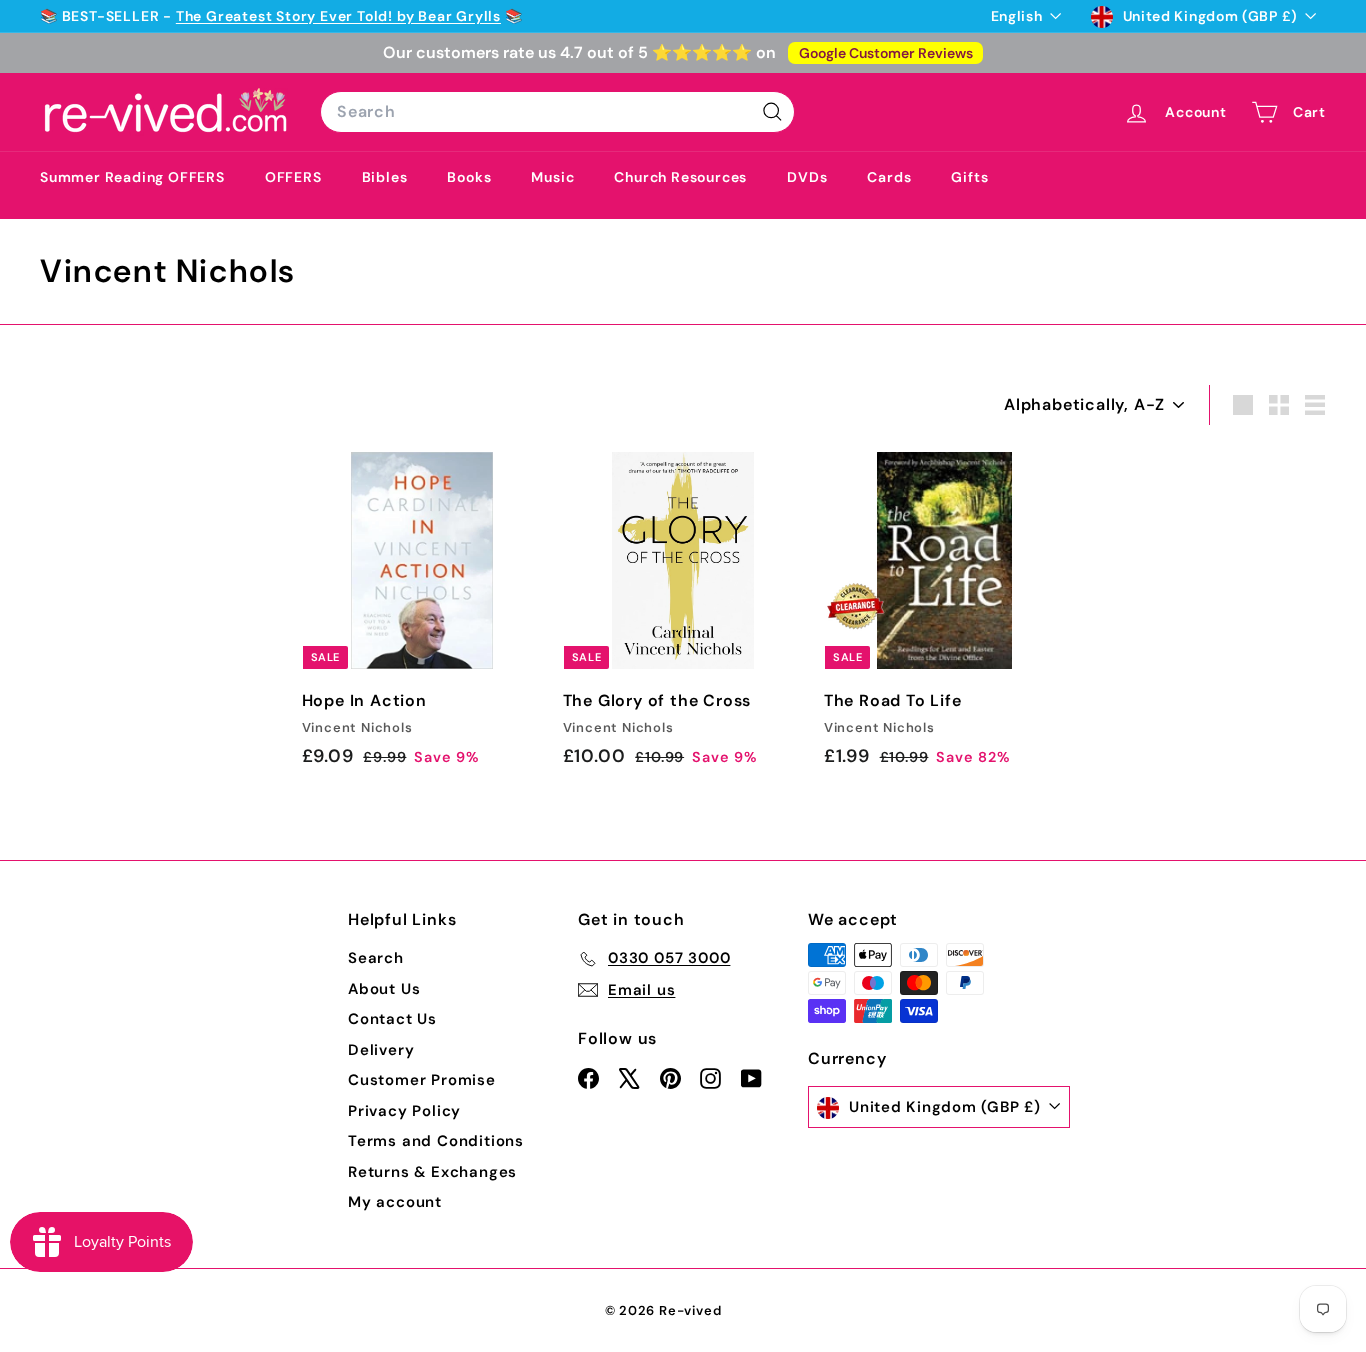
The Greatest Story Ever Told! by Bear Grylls (338, 16)
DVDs (807, 177)
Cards (889, 177)
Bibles (385, 177)
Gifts (969, 177)
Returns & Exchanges (432, 1172)
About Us (384, 989)
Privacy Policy (404, 1111)
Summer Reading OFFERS (132, 177)
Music (552, 177)
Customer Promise (422, 1080)
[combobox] (557, 112)
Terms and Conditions (436, 1141)
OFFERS (293, 177)
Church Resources (680, 177)
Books (469, 177)
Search (376, 958)
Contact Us (392, 1019)
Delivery (381, 1050)
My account (395, 1202)
